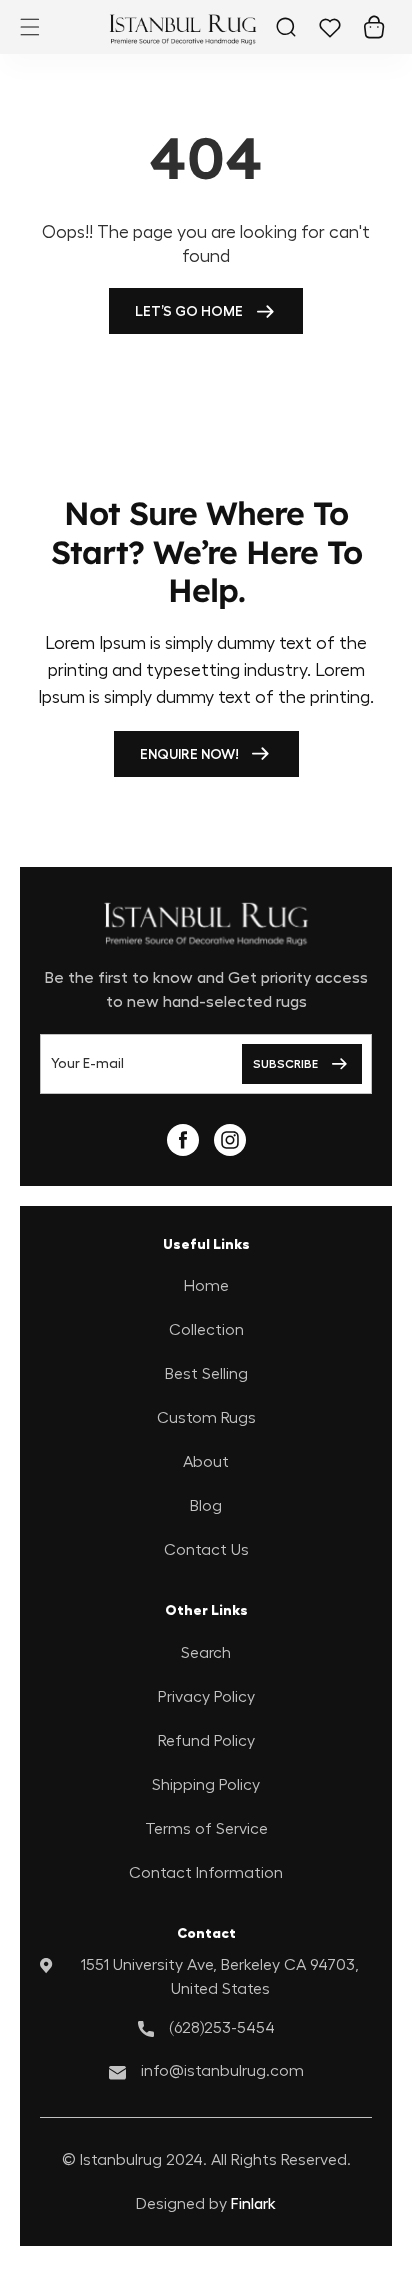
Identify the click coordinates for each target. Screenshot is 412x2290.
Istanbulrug (121, 2160)
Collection (206, 1330)
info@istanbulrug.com (222, 2071)
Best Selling (206, 1374)
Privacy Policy (206, 1697)
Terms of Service (206, 1829)
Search (206, 1653)
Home (206, 1286)
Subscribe (285, 1064)
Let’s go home (189, 311)
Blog (206, 1506)
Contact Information (206, 1873)
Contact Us (206, 1550)
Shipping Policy (206, 1785)
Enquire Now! (189, 754)
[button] (30, 27)
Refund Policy (206, 1741)
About (206, 1462)
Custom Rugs (206, 1418)
